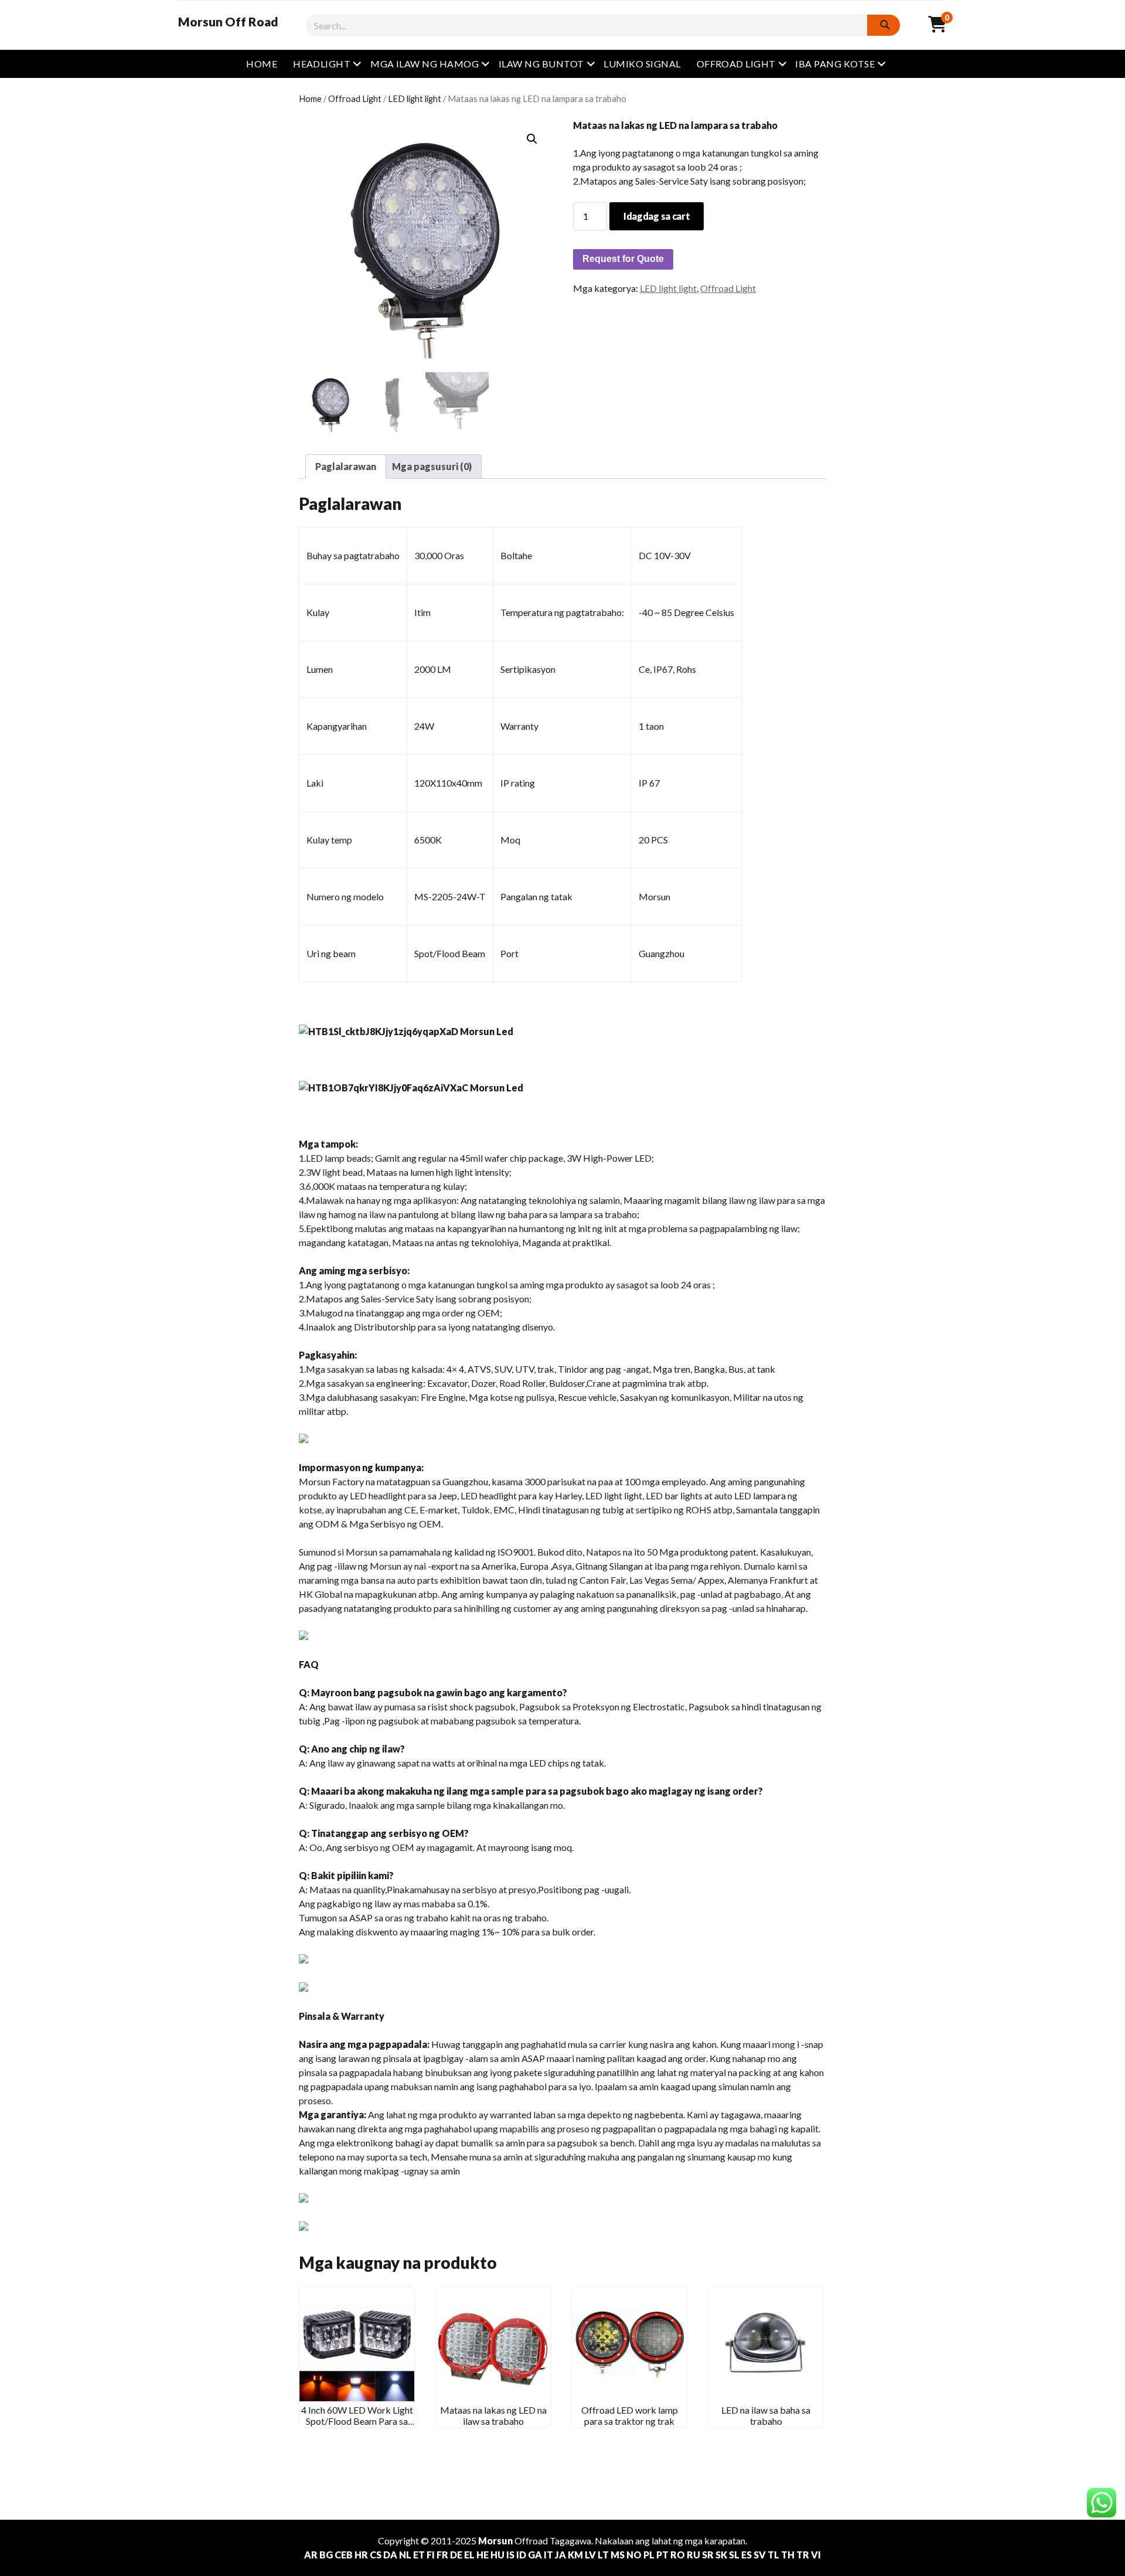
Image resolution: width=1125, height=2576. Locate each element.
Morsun (495, 2541)
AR (311, 2555)
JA (560, 2555)
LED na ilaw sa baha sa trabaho (766, 2415)
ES (746, 2555)
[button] (532, 139)
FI (431, 2555)
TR (803, 2555)
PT (662, 2555)
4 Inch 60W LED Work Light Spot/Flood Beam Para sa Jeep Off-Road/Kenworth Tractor (357, 2426)
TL (773, 2555)
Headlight (322, 64)
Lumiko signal (642, 64)
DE (456, 2555)
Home (262, 64)
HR (361, 2555)
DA (390, 2555)
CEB (344, 2555)
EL (469, 2555)
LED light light (415, 98)
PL (649, 2555)
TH (788, 2555)
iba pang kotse (835, 64)
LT (603, 2555)
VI (816, 2555)
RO (678, 2555)
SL (734, 2555)
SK (721, 2555)
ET (419, 2555)
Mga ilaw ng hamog (425, 64)
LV (590, 2555)
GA (535, 2555)
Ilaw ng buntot (541, 64)
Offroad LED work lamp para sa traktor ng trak (630, 2415)
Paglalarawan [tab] (346, 466)
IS (510, 2555)
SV (760, 2555)
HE (483, 2555)
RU (693, 2555)
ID (521, 2555)
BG (326, 2555)
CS (376, 2555)
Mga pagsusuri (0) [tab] (432, 466)
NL (405, 2555)
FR (442, 2555)
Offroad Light (736, 64)
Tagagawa (570, 2541)
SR (708, 2555)
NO (634, 2555)
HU (497, 2555)
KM (575, 2555)
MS (618, 2555)
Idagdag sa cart (657, 216)
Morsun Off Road (228, 22)
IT (548, 2555)
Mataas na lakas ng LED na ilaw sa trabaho (493, 2415)
